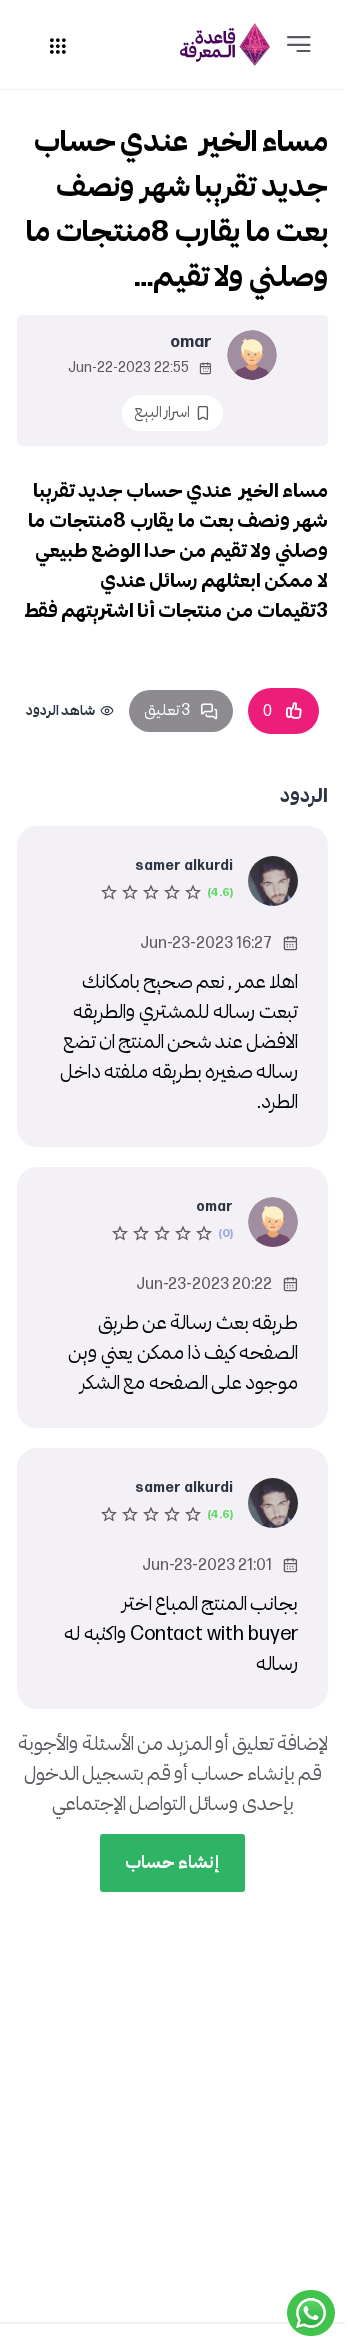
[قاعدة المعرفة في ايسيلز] (225, 44)
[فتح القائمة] (299, 45)
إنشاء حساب (172, 1862)
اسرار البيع (162, 412)
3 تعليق (167, 710)
